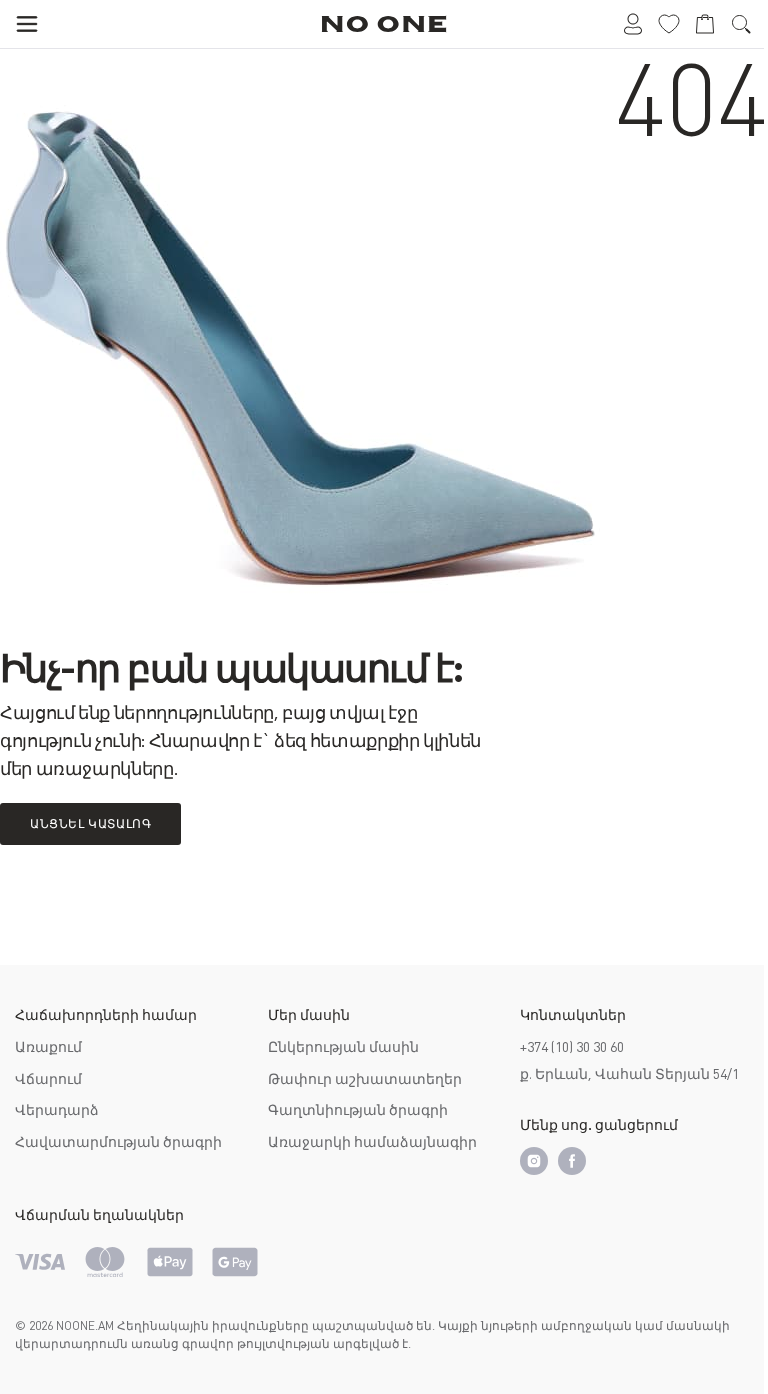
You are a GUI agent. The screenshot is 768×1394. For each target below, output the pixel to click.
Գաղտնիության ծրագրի (358, 1110)
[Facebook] (572, 1161)
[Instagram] (534, 1161)
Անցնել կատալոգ (90, 824)
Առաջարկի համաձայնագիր (372, 1142)
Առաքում (48, 1047)
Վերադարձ (57, 1110)
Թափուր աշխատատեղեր (365, 1079)
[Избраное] (669, 24)
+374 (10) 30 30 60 (572, 1047)
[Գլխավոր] (384, 24)
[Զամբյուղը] (705, 24)
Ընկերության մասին (343, 1047)
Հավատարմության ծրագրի (118, 1142)
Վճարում (48, 1079)
